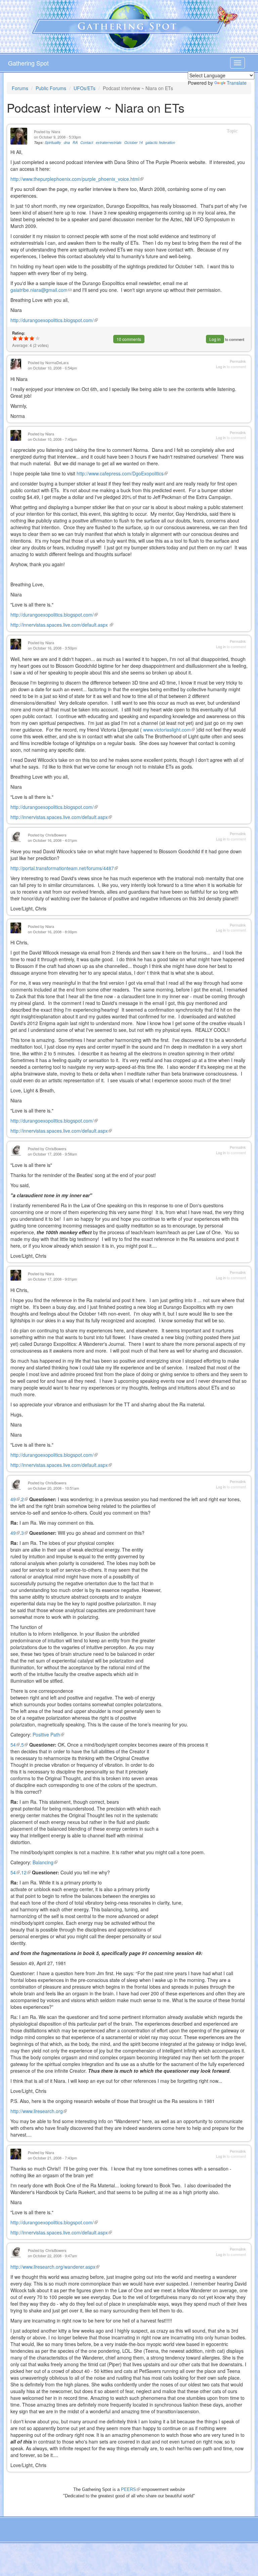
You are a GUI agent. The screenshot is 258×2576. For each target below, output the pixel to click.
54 (15, 1745)
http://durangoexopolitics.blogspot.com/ (54, 320)
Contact (87, 142)
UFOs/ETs (84, 88)
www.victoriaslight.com (169, 730)
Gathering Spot (28, 63)
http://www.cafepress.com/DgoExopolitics (122, 473)
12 (26, 1872)
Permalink (238, 361)
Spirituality (53, 142)
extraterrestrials (109, 142)
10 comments (129, 339)
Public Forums (51, 88)
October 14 (134, 142)
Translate (237, 83)
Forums (20, 88)
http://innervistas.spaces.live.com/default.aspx (62, 625)
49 (15, 1499)
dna (67, 142)
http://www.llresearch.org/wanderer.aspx (55, 2267)
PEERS (131, 2489)
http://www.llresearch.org (39, 2111)
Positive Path (48, 1734)
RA (75, 142)
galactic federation (160, 142)
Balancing (45, 1862)
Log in (215, 339)
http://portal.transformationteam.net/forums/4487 (64, 868)
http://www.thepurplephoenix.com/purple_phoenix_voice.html (77, 179)
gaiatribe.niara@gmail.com (41, 290)
